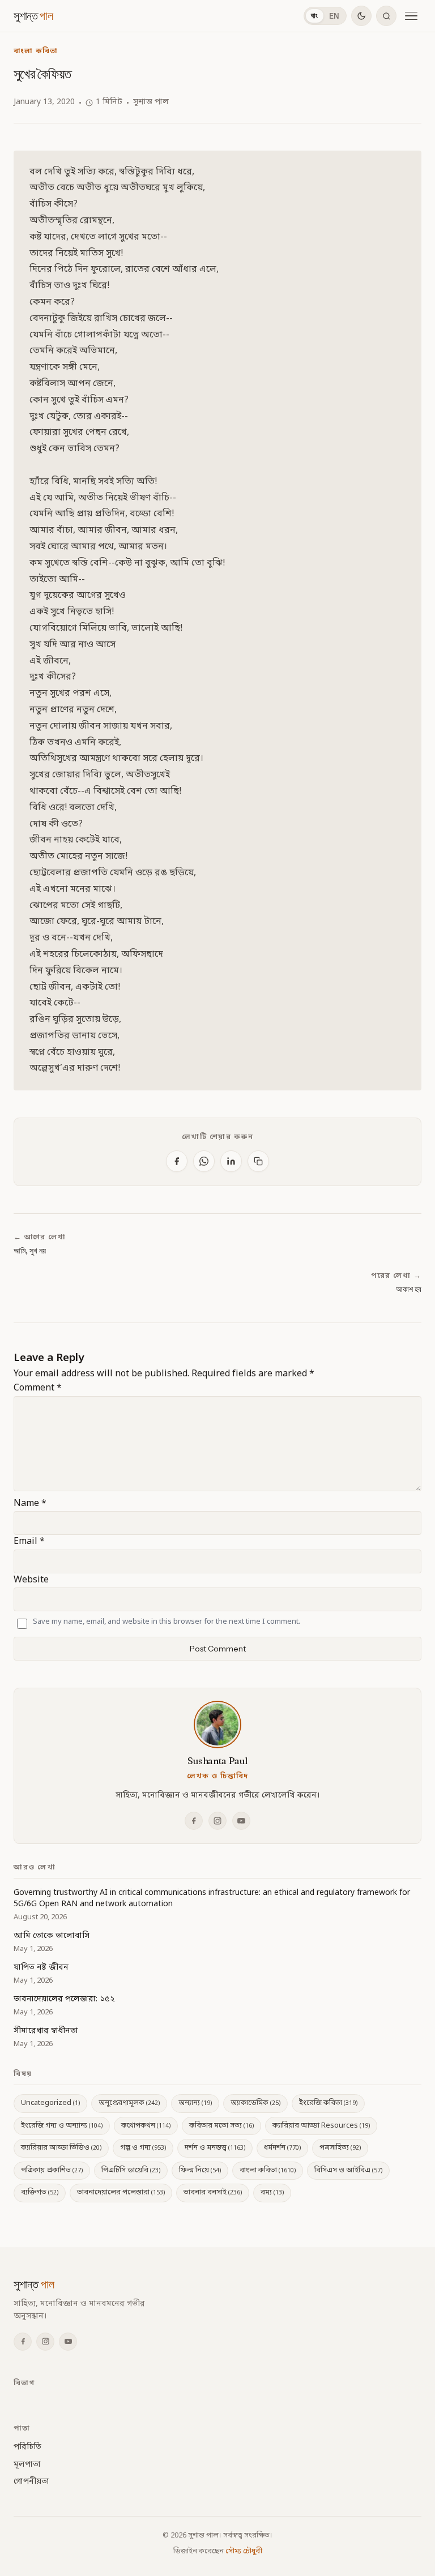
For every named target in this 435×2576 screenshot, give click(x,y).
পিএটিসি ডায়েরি (131, 2170)
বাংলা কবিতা (36, 51)
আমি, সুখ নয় (30, 1251)
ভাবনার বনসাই (213, 2192)
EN (334, 16)
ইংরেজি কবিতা (328, 2103)
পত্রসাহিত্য (340, 2148)
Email (29, 1542)
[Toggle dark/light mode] (361, 16)
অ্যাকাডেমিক (255, 2103)
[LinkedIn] (231, 1161)
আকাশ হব (409, 1289)
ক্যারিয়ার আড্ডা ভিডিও (61, 2148)
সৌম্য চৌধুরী (244, 2551)
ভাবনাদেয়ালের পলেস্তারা (121, 2192)
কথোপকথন (146, 2126)
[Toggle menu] (411, 16)
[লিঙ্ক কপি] (258, 1161)
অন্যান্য (195, 2103)
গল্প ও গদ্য (143, 2148)
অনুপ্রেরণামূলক (129, 2103)
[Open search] (386, 16)
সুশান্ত (33, 16)
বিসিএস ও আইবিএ (348, 2170)
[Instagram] (217, 1821)
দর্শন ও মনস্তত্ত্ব (215, 2148)
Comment (38, 1388)
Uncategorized (50, 2103)
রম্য (272, 2192)
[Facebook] (177, 1161)
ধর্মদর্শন (282, 2148)
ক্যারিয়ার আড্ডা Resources (321, 2126)
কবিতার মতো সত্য (221, 2126)
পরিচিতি (27, 2447)
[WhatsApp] (204, 1161)
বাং (315, 16)
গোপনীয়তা (31, 2482)
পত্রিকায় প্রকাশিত (52, 2170)
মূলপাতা (27, 2465)
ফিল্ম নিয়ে (200, 2170)
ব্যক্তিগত (40, 2192)
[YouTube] (241, 1821)
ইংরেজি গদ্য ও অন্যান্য (62, 2126)
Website (31, 1580)
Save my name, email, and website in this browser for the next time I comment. (167, 1622)
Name (30, 1504)
